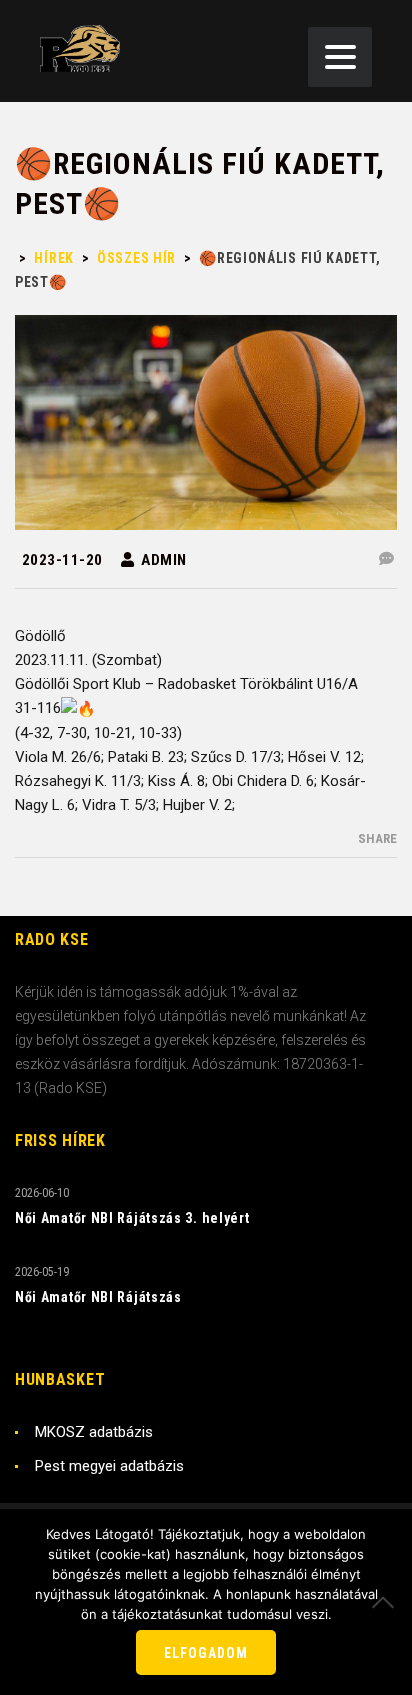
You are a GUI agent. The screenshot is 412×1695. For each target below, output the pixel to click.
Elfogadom (206, 1653)
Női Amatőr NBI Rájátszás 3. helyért (132, 1218)
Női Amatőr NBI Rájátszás (98, 1297)
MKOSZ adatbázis (94, 1432)
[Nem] (387, 1602)
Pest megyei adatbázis (109, 1466)
